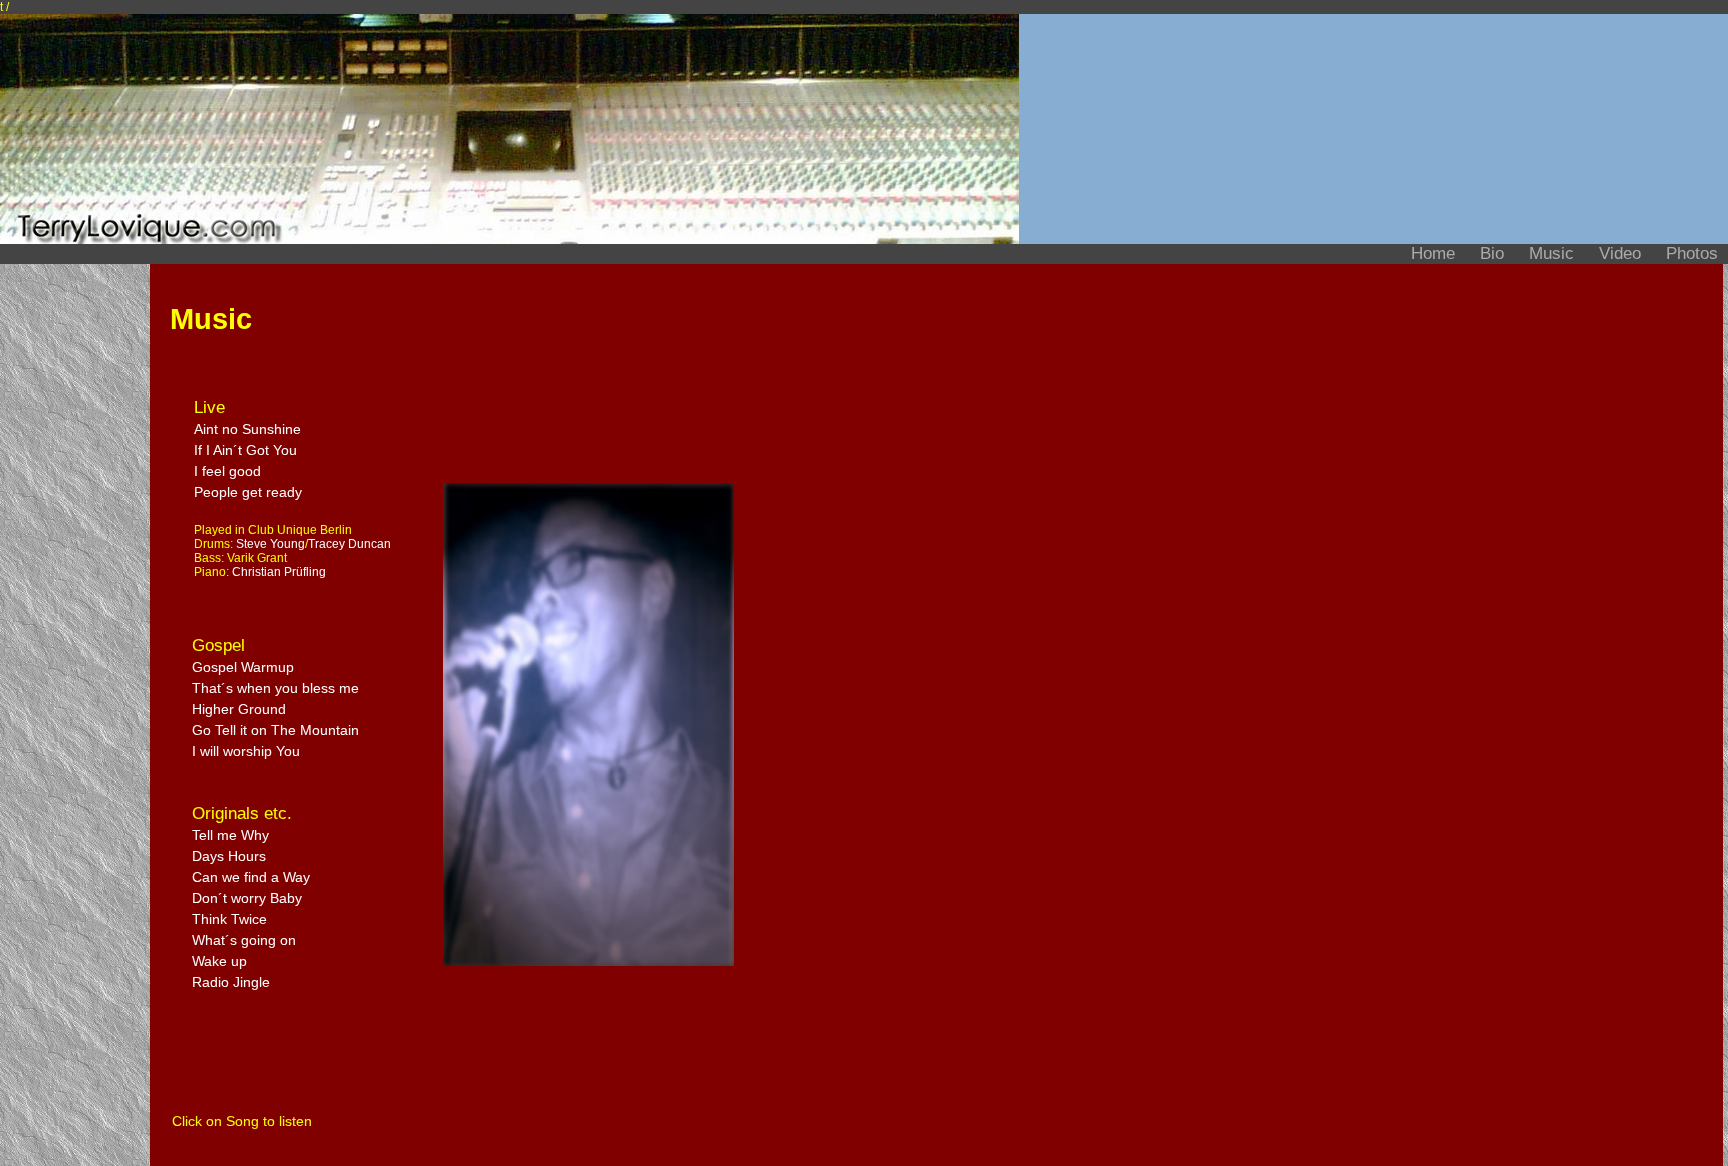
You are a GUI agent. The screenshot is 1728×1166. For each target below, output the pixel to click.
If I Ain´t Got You (245, 450)
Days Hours (229, 856)
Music (1554, 253)
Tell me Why (230, 835)
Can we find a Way (251, 877)
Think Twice (229, 919)
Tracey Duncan (349, 544)
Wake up (219, 961)
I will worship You (246, 751)
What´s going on (244, 940)
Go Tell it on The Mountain (275, 730)
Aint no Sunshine (247, 429)
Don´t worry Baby (247, 898)
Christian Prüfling (279, 572)
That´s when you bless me (275, 688)
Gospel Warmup (243, 667)
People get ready (248, 492)
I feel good (227, 471)
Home (1435, 253)
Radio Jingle (231, 982)
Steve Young (270, 544)
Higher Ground (239, 709)
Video (1622, 253)
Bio (1494, 253)
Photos (1692, 253)
